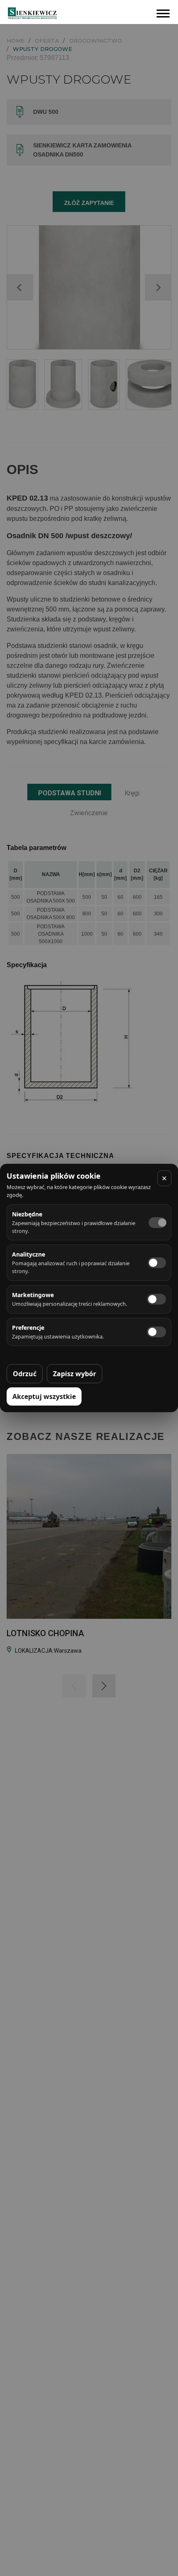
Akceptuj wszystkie (44, 1396)
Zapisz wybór (75, 1374)
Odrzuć (25, 1374)
